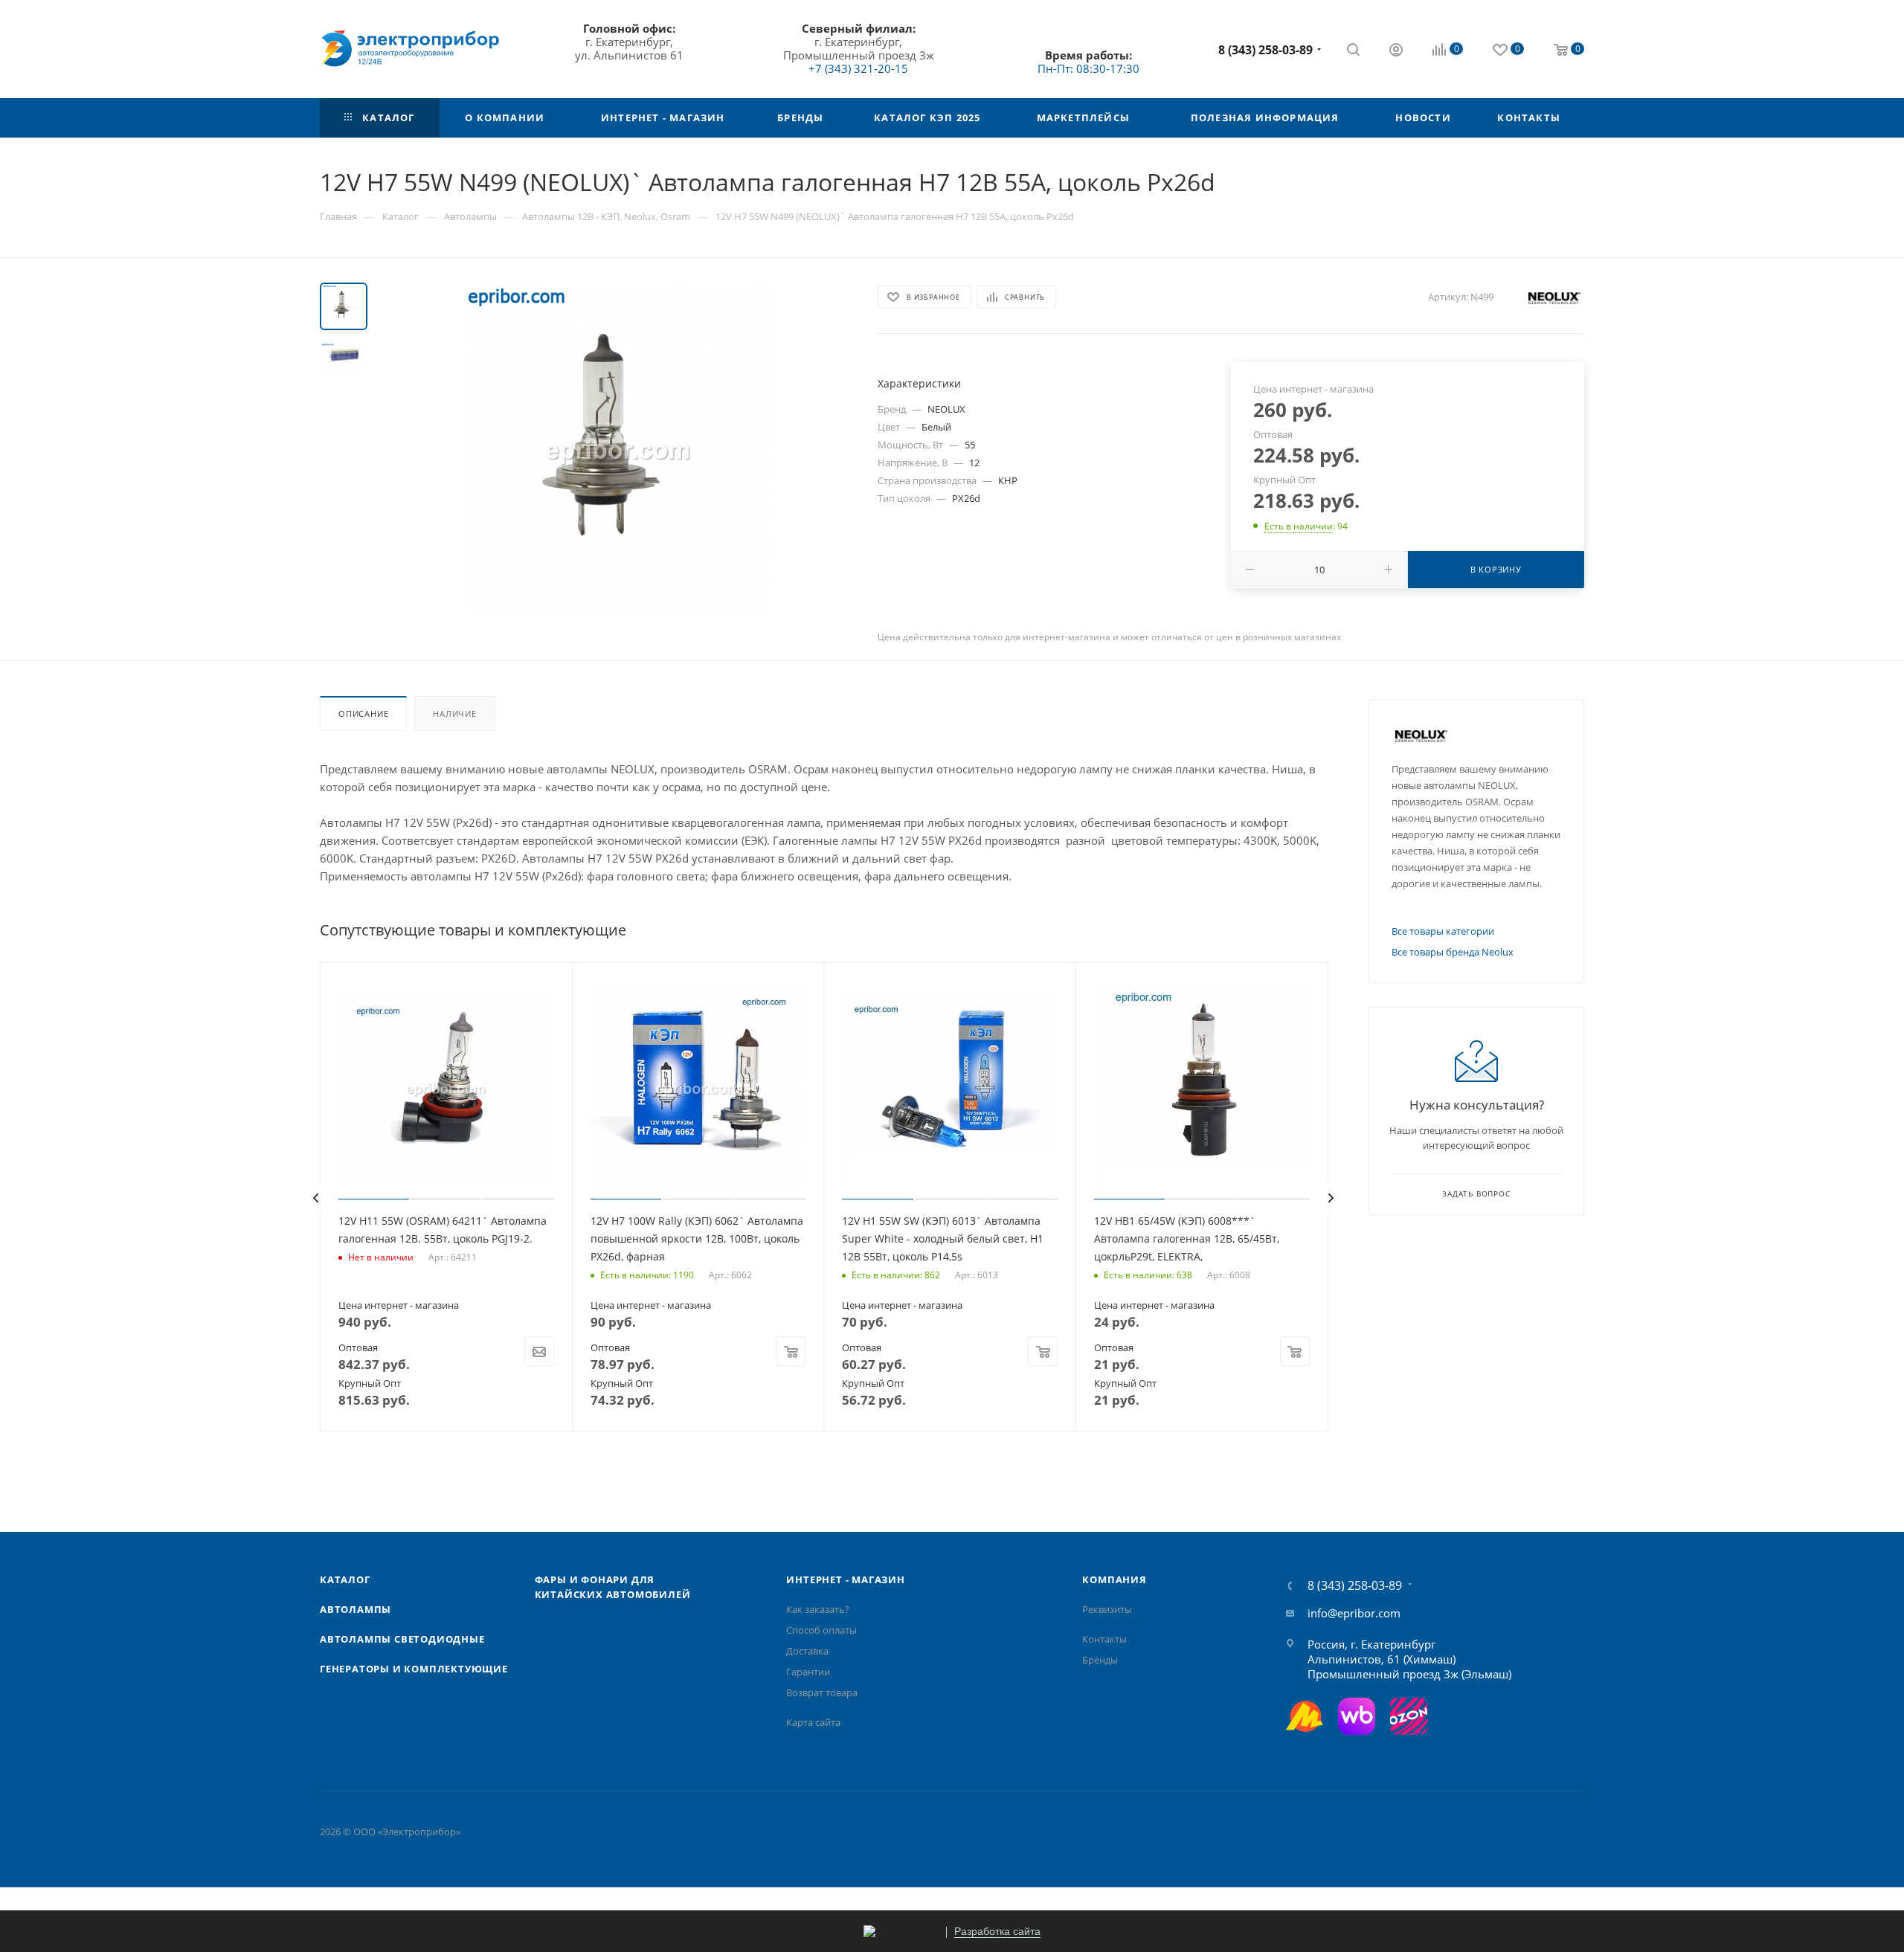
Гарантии (808, 1672)
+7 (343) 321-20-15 (858, 68)
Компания (1114, 1579)
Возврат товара (822, 1692)
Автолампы (356, 1609)
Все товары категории (1443, 931)
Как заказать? (818, 1609)
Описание (363, 714)
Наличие (455, 714)
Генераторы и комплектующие (414, 1669)
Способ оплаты (821, 1630)
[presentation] (315, 1198)
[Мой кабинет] (1396, 51)
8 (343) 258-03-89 (1265, 50)
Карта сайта (813, 1722)
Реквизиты (1107, 1609)
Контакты (1104, 1639)
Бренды (1100, 1660)
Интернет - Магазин (845, 1579)
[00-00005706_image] (618, 450)
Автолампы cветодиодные (402, 1639)
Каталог (345, 1579)
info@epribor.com (1354, 1613)
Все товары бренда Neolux (1453, 952)
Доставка (807, 1651)
